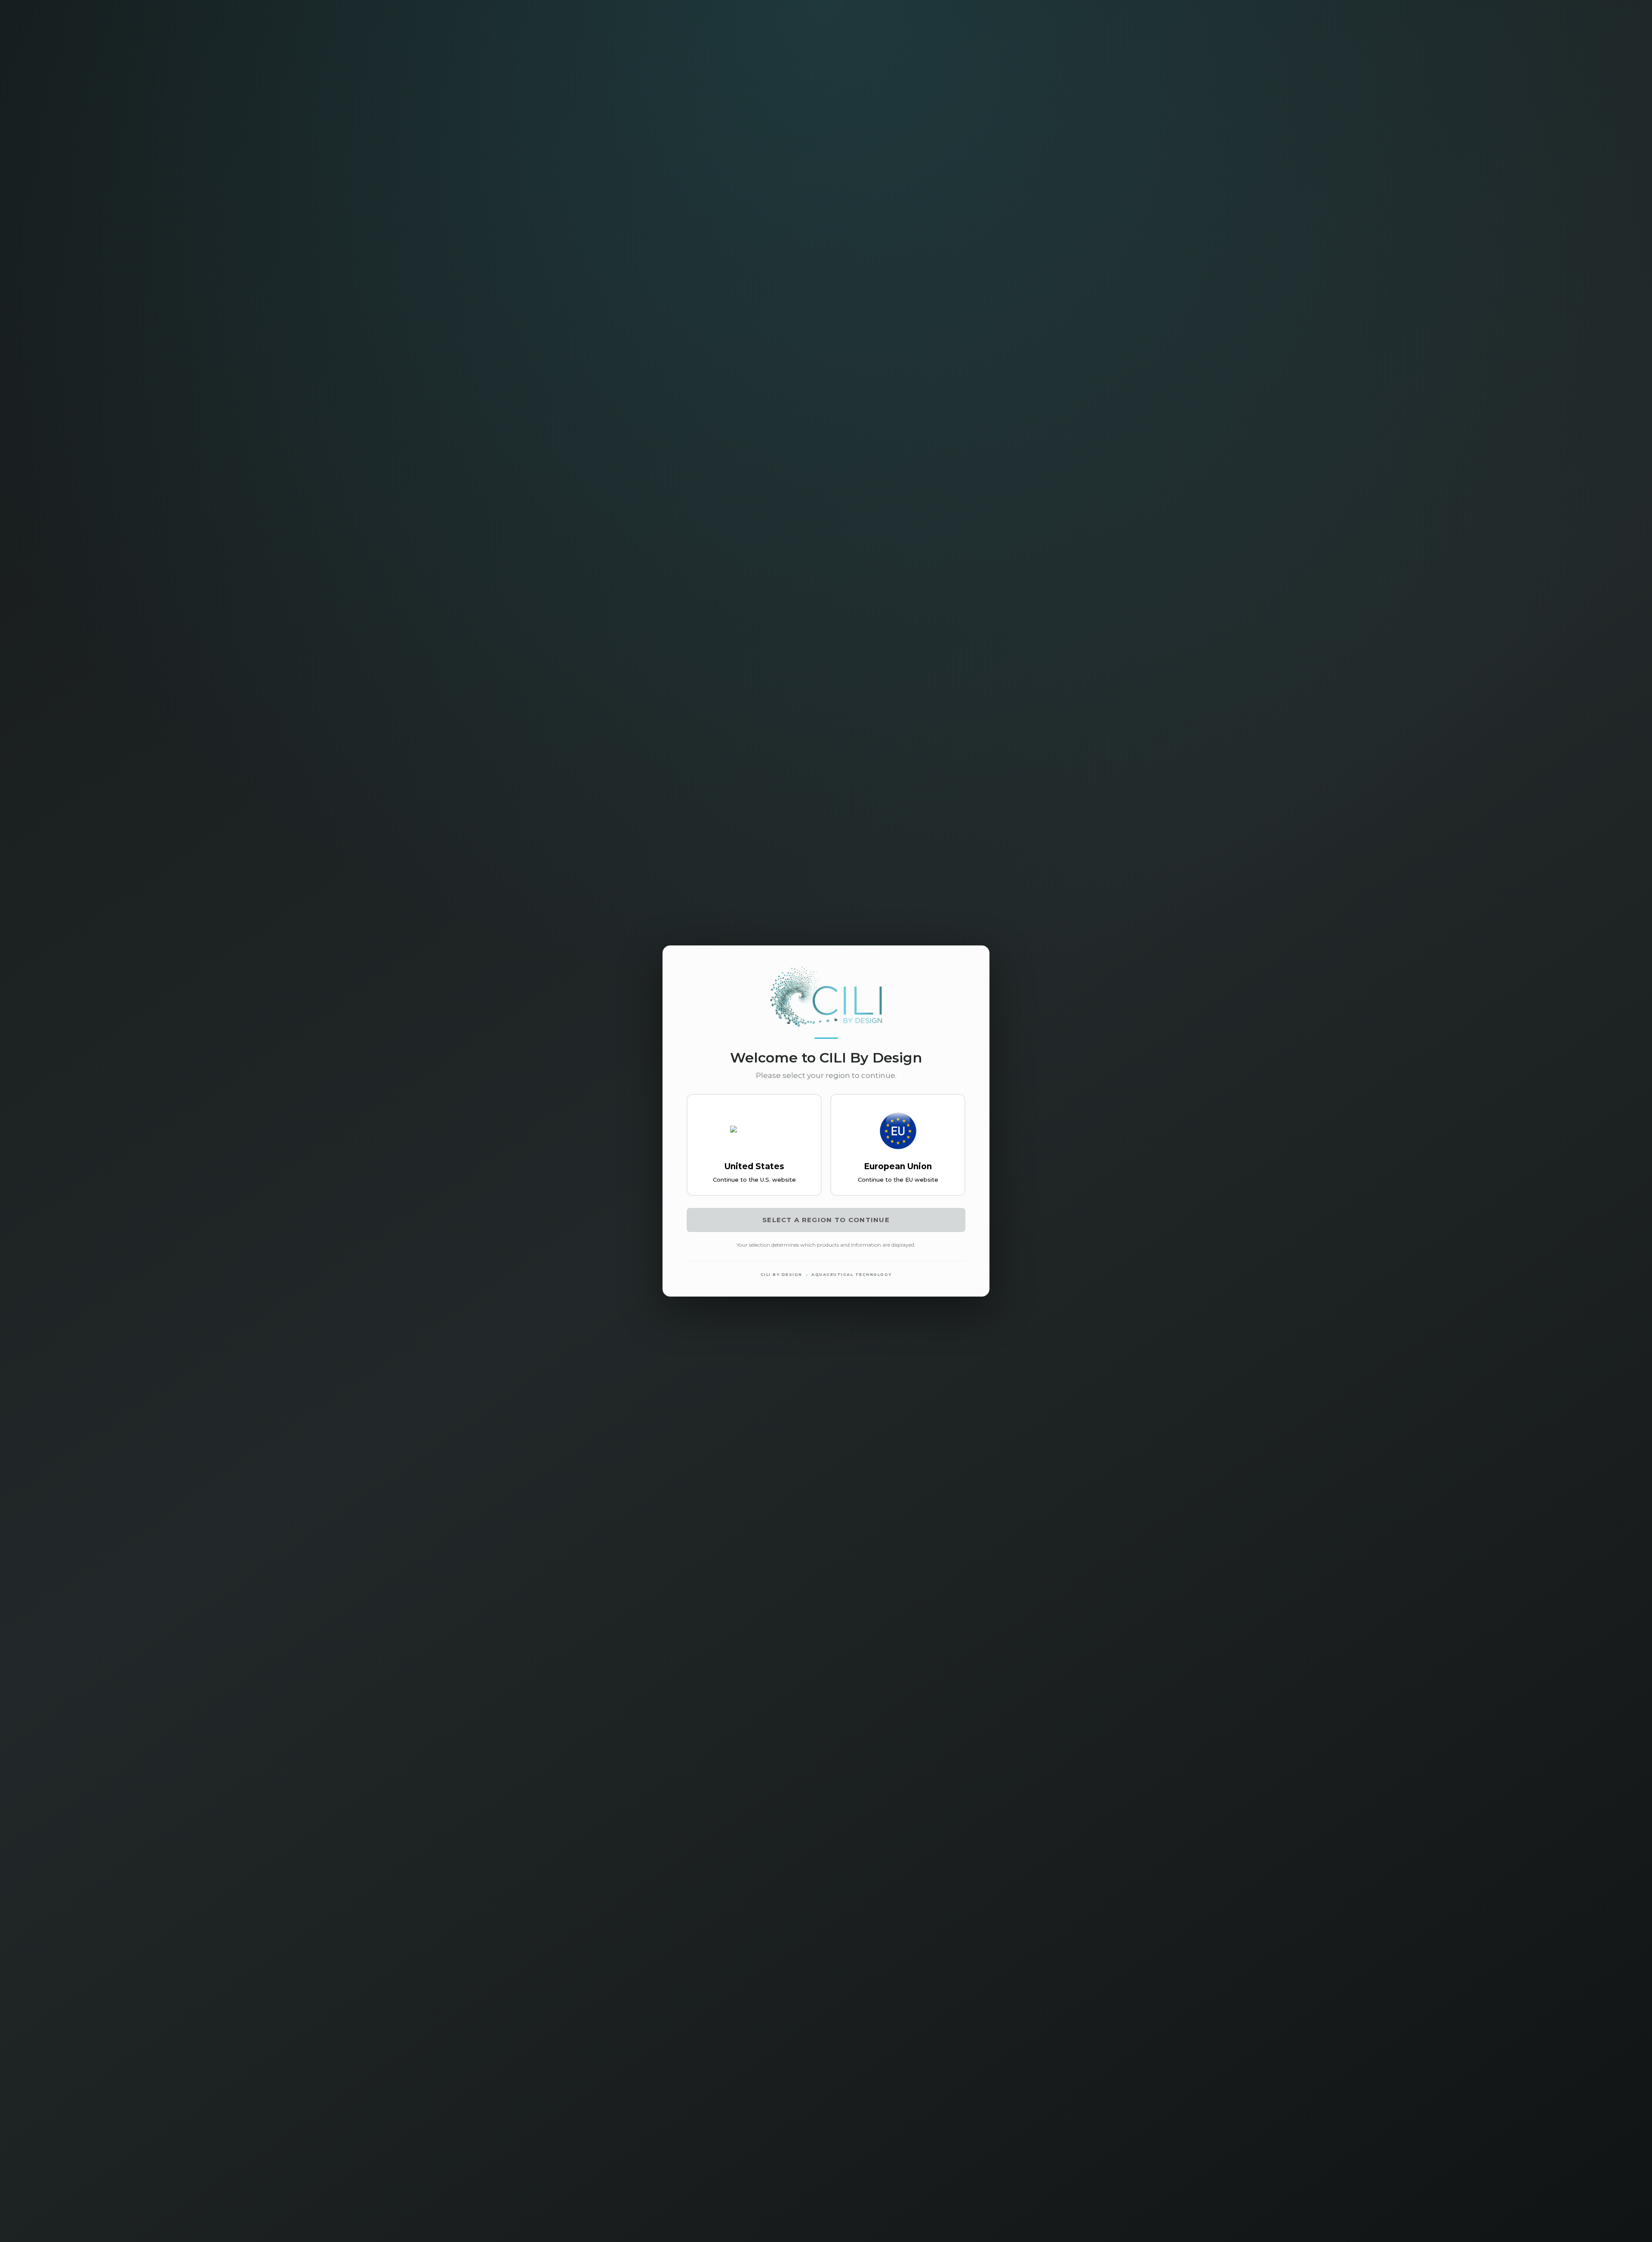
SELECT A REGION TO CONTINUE (826, 1220)
